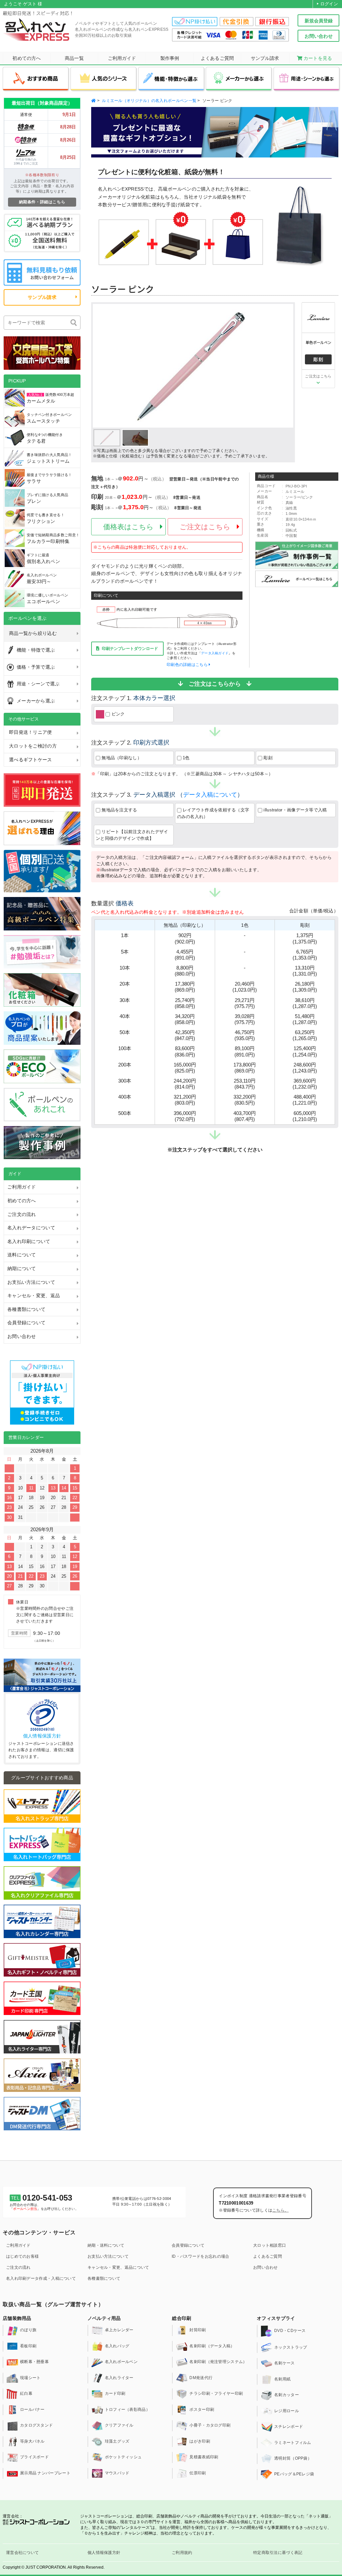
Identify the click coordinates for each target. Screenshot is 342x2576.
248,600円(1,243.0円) (305, 1068)
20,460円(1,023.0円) (245, 987)
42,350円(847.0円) (185, 1035)
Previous (102, 366)
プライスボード (34, 2457)
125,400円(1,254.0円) (305, 1051)
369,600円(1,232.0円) (305, 1084)
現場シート (30, 2378)
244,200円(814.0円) (185, 1084)
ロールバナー (32, 2410)
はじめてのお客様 (22, 2256)
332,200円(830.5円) (245, 1100)
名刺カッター (287, 2395)
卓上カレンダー (119, 2330)
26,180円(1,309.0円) (305, 987)
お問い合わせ (319, 36)
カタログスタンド (36, 2426)
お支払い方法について (108, 2256)
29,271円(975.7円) (245, 1003)
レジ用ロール (287, 2411)
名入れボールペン (121, 2362)
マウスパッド (117, 2473)
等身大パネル (32, 2441)
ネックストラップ (291, 2347)
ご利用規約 (182, 2553)
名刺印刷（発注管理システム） (218, 2362)
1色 (186, 758)
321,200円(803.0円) (185, 1100)
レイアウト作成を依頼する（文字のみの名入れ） (213, 813)
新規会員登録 (319, 21)
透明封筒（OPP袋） (293, 2458)
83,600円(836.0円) (185, 1051)
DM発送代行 (201, 2378)
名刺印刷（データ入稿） (212, 2346)
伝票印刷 (198, 2473)
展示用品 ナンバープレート (45, 2473)
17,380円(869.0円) (185, 987)
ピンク (115, 714)
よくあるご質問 (268, 2256)
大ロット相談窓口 (270, 2245)
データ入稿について (210, 795)
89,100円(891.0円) (245, 1051)
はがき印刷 (200, 2441)
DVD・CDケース (290, 2331)
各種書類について (104, 2278)
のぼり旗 (28, 2330)
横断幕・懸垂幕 (34, 2362)
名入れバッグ (117, 2346)
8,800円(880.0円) (185, 971)
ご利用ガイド (18, 2245)
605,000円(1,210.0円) (305, 1116)
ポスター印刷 (202, 2410)
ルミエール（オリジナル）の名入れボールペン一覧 (149, 101)
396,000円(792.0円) (185, 1116)
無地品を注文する (119, 810)
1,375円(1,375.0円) (305, 938)
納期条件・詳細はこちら (42, 202)
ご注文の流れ (18, 2267)
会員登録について (188, 2245)
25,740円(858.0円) (185, 1003)
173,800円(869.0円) (245, 1068)
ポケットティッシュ (123, 2457)
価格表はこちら (128, 527)
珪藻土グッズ (117, 2441)
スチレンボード (289, 2427)
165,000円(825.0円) (185, 1068)
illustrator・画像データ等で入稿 (295, 810)
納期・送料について (106, 2245)
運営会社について (22, 2553)
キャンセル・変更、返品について (118, 2267)
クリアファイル (119, 2426)
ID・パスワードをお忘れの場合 (201, 2256)
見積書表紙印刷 (204, 2457)
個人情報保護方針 (42, 1736)
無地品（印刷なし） (121, 758)
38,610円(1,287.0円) (305, 1003)
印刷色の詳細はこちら (188, 665)
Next (285, 366)
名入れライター (119, 2378)
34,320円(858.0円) (185, 1019)
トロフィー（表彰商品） (127, 2410)
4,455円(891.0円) (185, 955)
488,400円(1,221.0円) (305, 1100)
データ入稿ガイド (215, 653)
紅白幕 (26, 2394)
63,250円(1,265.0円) (305, 1035)
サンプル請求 (42, 297)
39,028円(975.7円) (245, 1019)
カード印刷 (115, 2394)
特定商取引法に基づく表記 (278, 2553)
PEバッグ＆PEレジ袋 (294, 2474)
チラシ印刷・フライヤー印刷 (216, 2394)
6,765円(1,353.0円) (305, 955)
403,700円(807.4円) (245, 1116)
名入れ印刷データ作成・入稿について (41, 2278)
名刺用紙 (282, 2379)
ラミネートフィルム (293, 2443)
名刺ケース (285, 2363)
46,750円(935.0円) (245, 1035)
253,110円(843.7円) (245, 1084)
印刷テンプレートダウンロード (130, 649)
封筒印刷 (198, 2330)
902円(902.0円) (185, 938)
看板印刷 (28, 2346)
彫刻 (267, 758)
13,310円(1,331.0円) (305, 971)
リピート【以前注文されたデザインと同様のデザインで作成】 (132, 835)
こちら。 (280, 2210)
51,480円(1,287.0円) (305, 1019)
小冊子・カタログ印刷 (210, 2426)
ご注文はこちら (318, 376)
